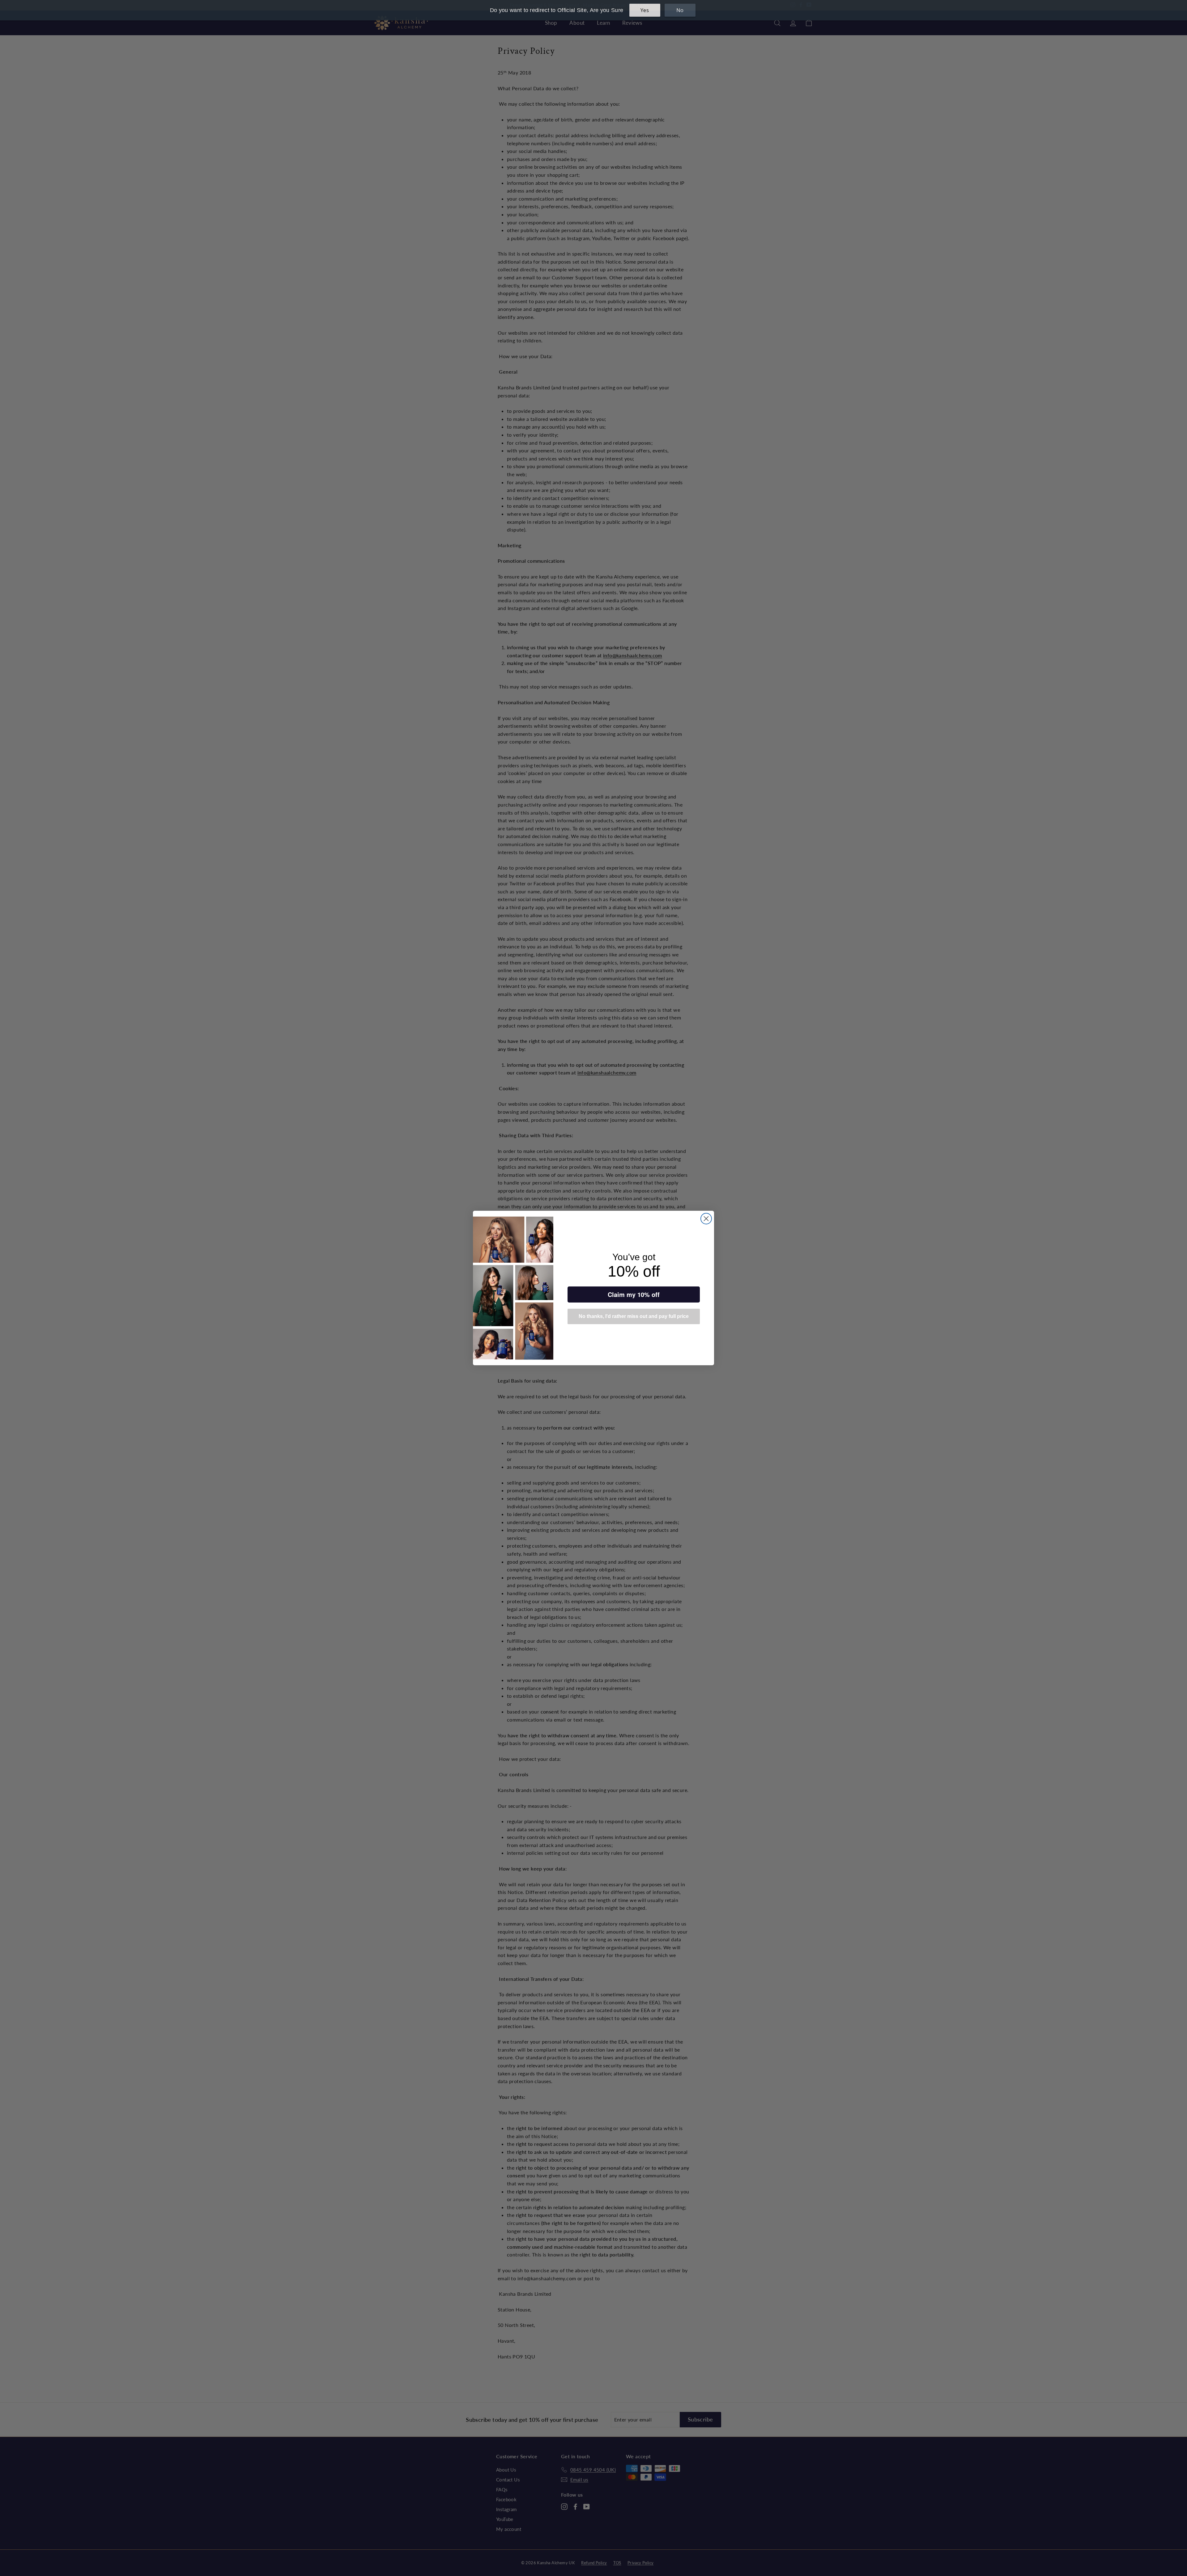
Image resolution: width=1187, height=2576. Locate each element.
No (680, 10)
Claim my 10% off (634, 1294)
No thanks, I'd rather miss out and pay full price (634, 1316)
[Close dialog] (706, 1219)
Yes (645, 10)
